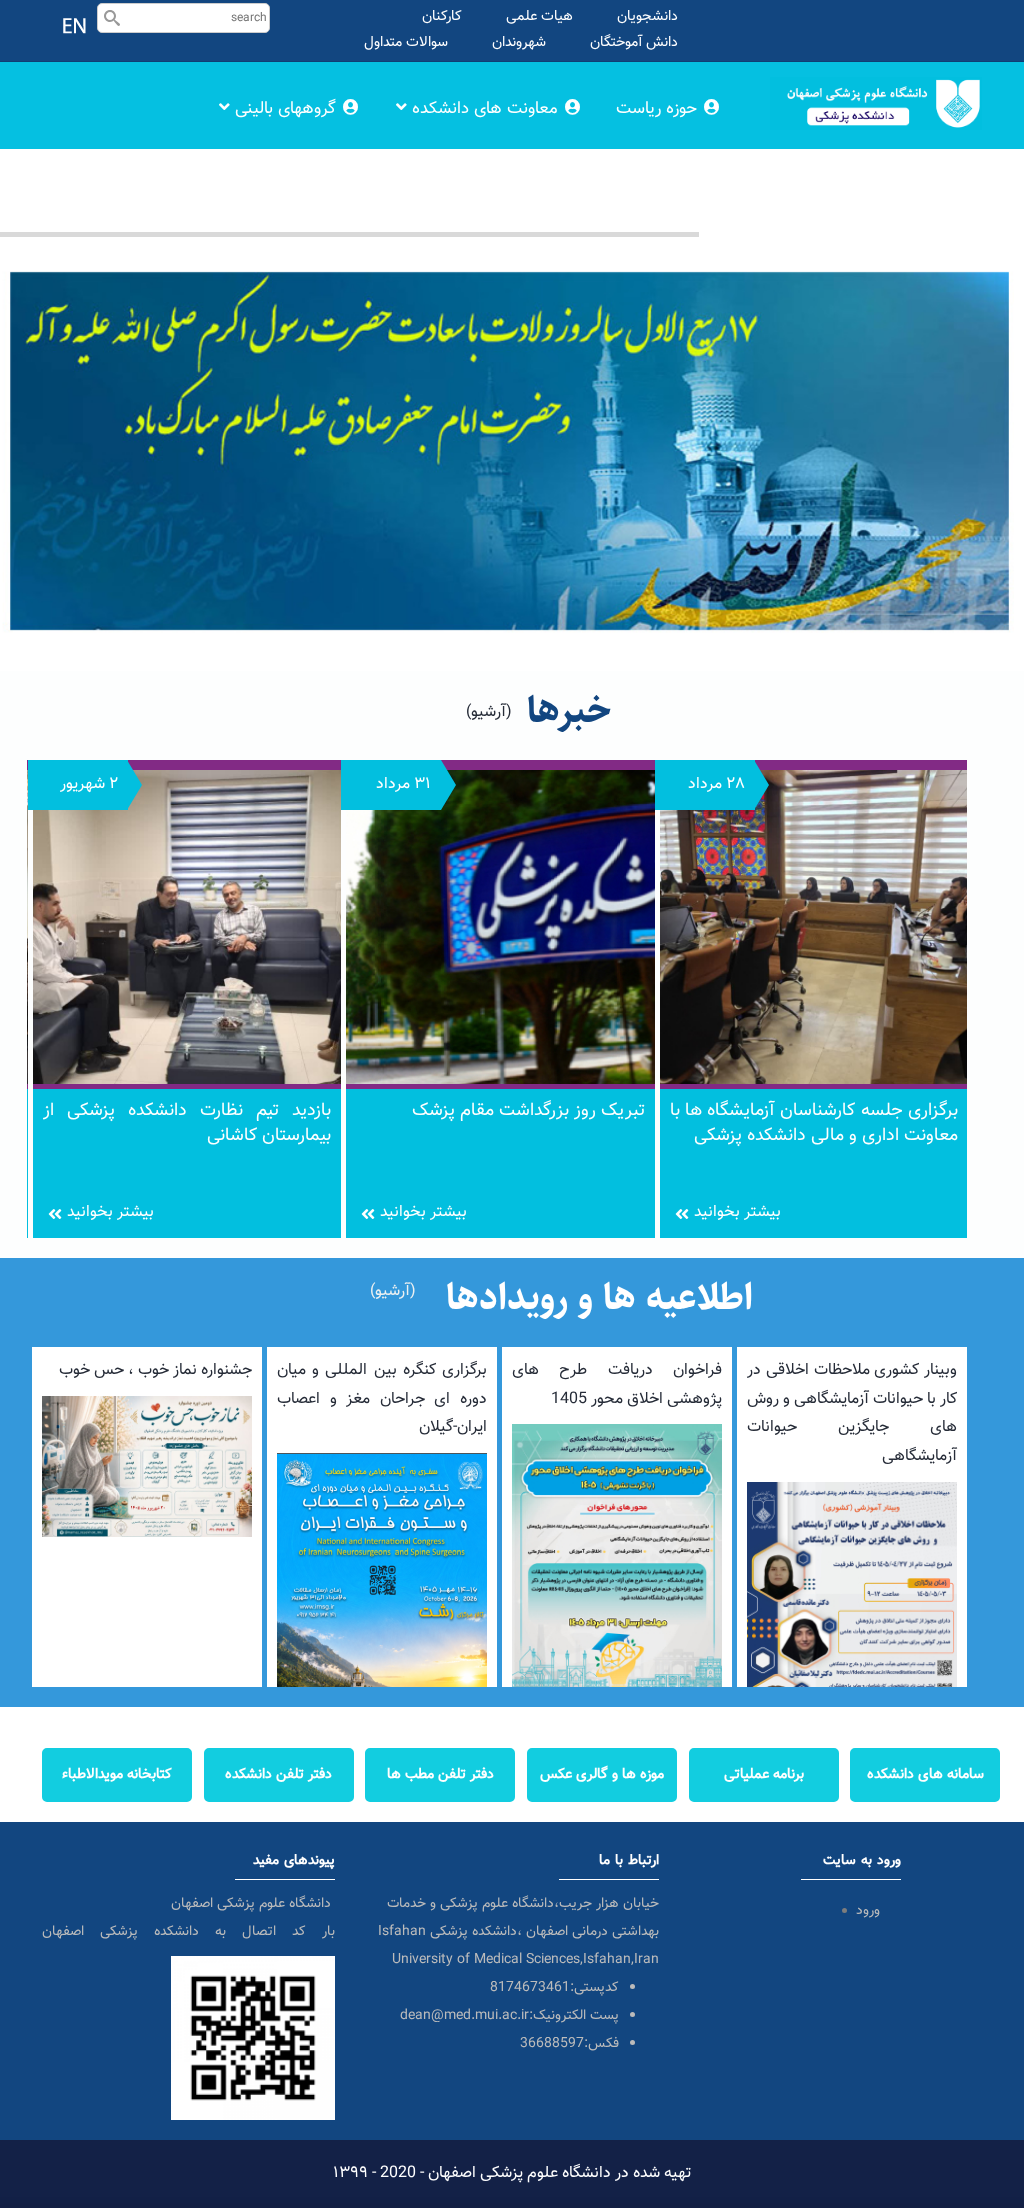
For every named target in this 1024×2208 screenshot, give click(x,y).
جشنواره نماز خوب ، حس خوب (155, 1370)
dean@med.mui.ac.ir (464, 2016)
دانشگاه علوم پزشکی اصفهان (253, 1904)
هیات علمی (539, 16)
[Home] (876, 80)
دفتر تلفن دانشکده (278, 1774)
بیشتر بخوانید (110, 1212)
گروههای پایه (653, 193)
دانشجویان (647, 16)
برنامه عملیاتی (764, 1774)
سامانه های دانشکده (925, 1774)
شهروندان (519, 42)
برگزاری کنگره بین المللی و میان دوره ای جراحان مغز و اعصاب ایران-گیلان (382, 1399)
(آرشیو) (489, 712)
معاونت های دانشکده (485, 109)
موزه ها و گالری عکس (602, 1774)
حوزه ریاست (659, 109)
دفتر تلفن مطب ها (440, 1774)
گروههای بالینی (285, 109)
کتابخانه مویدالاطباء (117, 1774)
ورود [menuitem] (868, 1911)
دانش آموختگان (634, 42)
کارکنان (442, 16)
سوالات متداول (406, 42)
